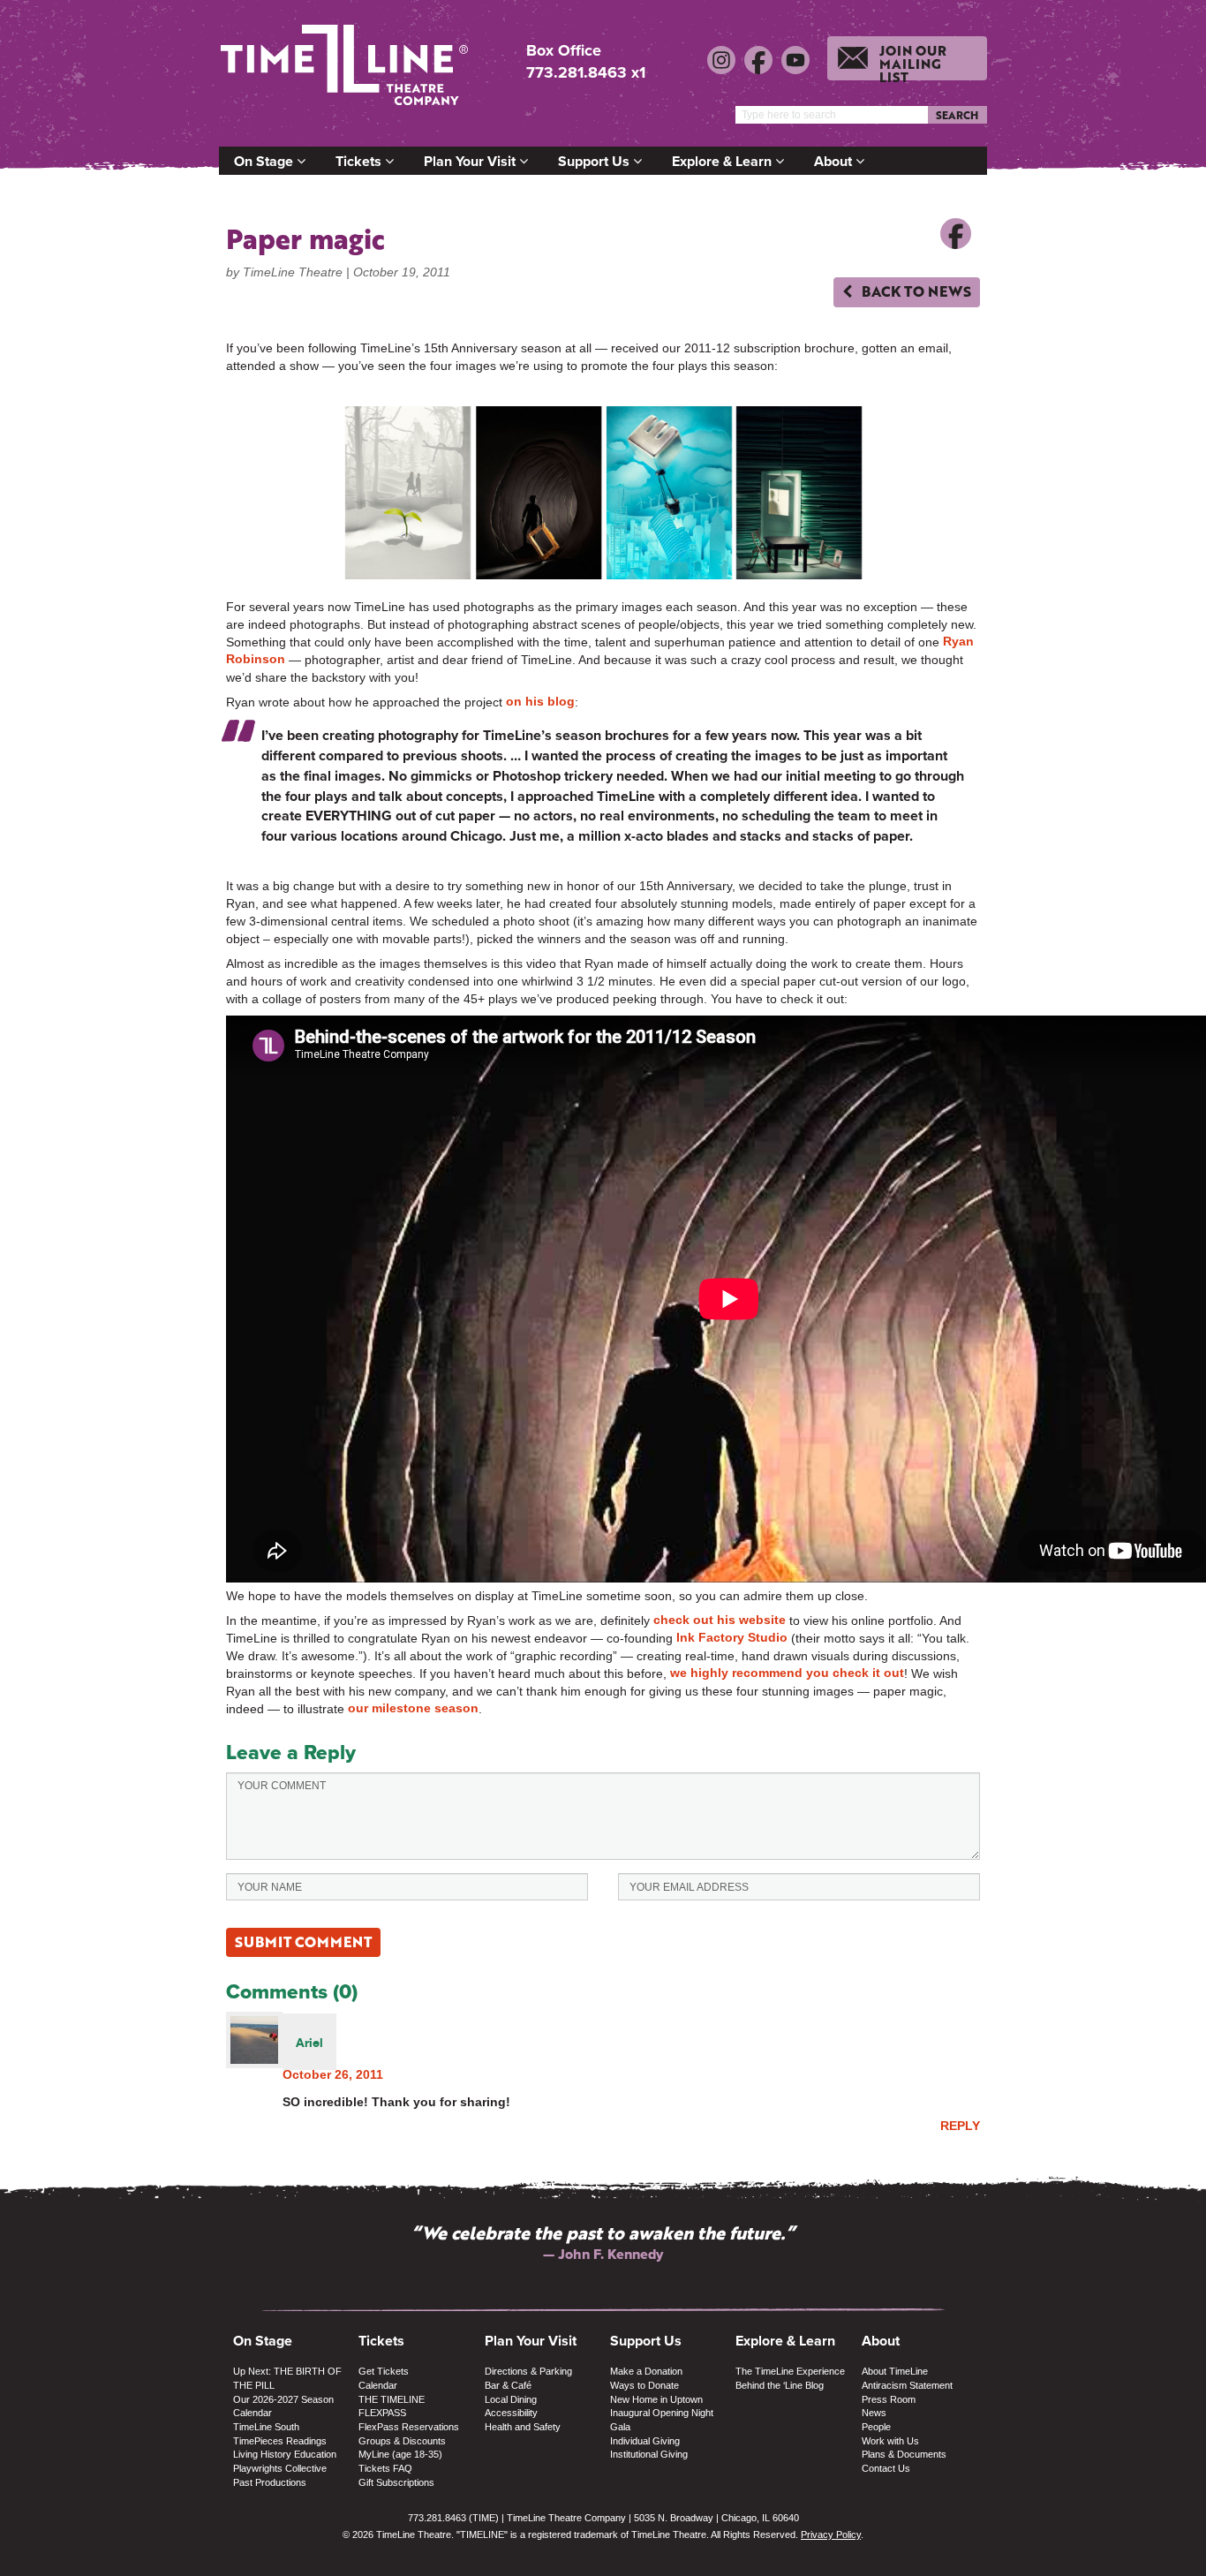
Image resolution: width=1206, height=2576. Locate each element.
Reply (960, 2126)
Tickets (360, 161)
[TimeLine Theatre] (347, 73)
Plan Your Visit (471, 161)
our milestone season (413, 1708)
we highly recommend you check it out (787, 1673)
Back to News (915, 291)
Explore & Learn (724, 161)
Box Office (564, 51)
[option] (603, 2243)
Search (957, 115)
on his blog (540, 701)
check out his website (720, 1620)
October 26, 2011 (333, 2074)
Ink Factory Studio (732, 1637)
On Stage (265, 161)
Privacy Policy (831, 2534)
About (835, 161)
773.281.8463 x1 (586, 72)
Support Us (595, 161)
